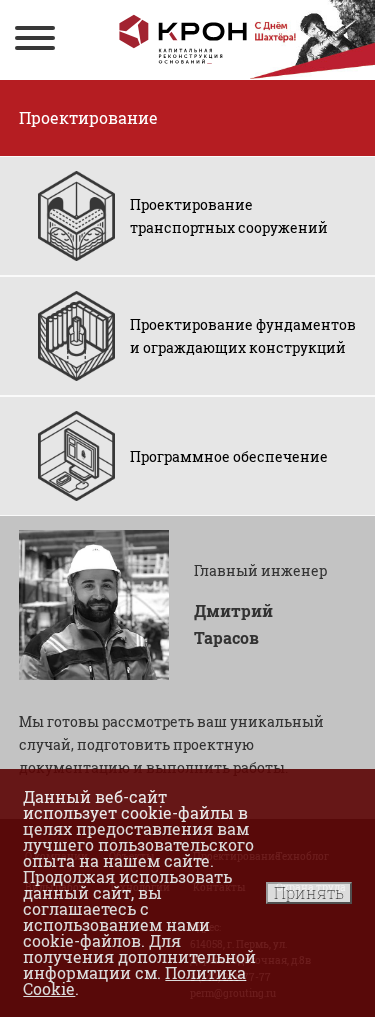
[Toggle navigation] (35, 40)
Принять (309, 892)
